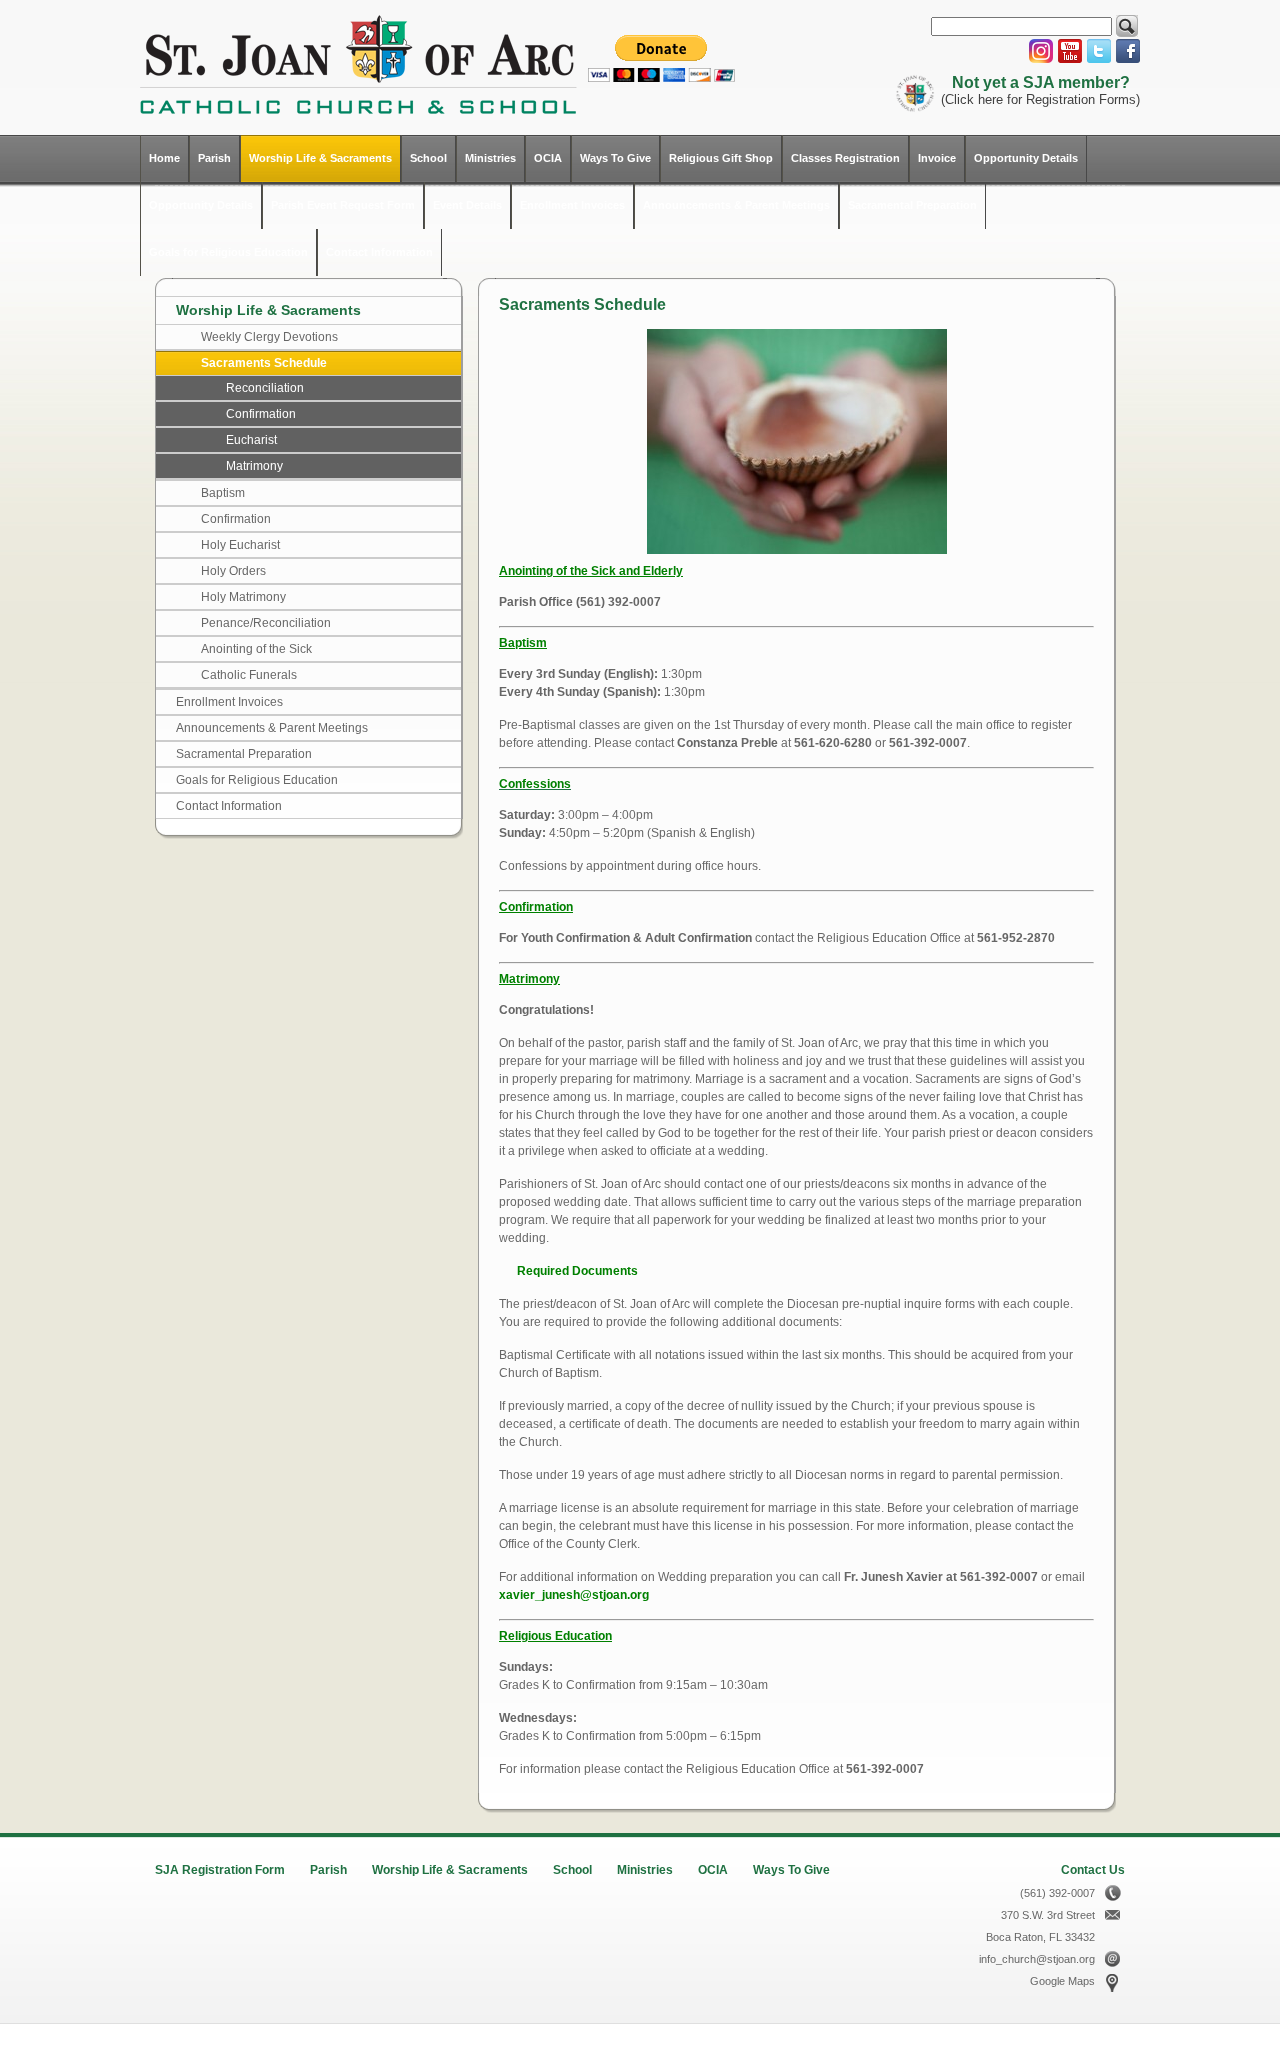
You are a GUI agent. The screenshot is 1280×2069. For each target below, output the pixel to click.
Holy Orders (233, 571)
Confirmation (261, 414)
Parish (214, 158)
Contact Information (379, 252)
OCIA (548, 158)
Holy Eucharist (240, 545)
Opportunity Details (1026, 158)
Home (164, 158)
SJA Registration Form (220, 1870)
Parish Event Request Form (343, 205)
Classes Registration (845, 158)
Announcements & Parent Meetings (736, 205)
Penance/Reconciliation (266, 623)
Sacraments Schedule (264, 363)
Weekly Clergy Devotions (269, 337)
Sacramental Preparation (912, 205)
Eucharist (251, 440)
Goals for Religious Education (228, 252)
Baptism (223, 493)
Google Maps (1062, 1981)
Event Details (467, 205)
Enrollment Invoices (572, 205)
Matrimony (254, 466)
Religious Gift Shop (721, 158)
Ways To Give (615, 158)
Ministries (490, 158)
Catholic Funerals (249, 675)
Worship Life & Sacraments (320, 158)
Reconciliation (265, 388)
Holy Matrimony (243, 597)
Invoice (937, 158)
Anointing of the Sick (256, 649)
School (428, 158)
